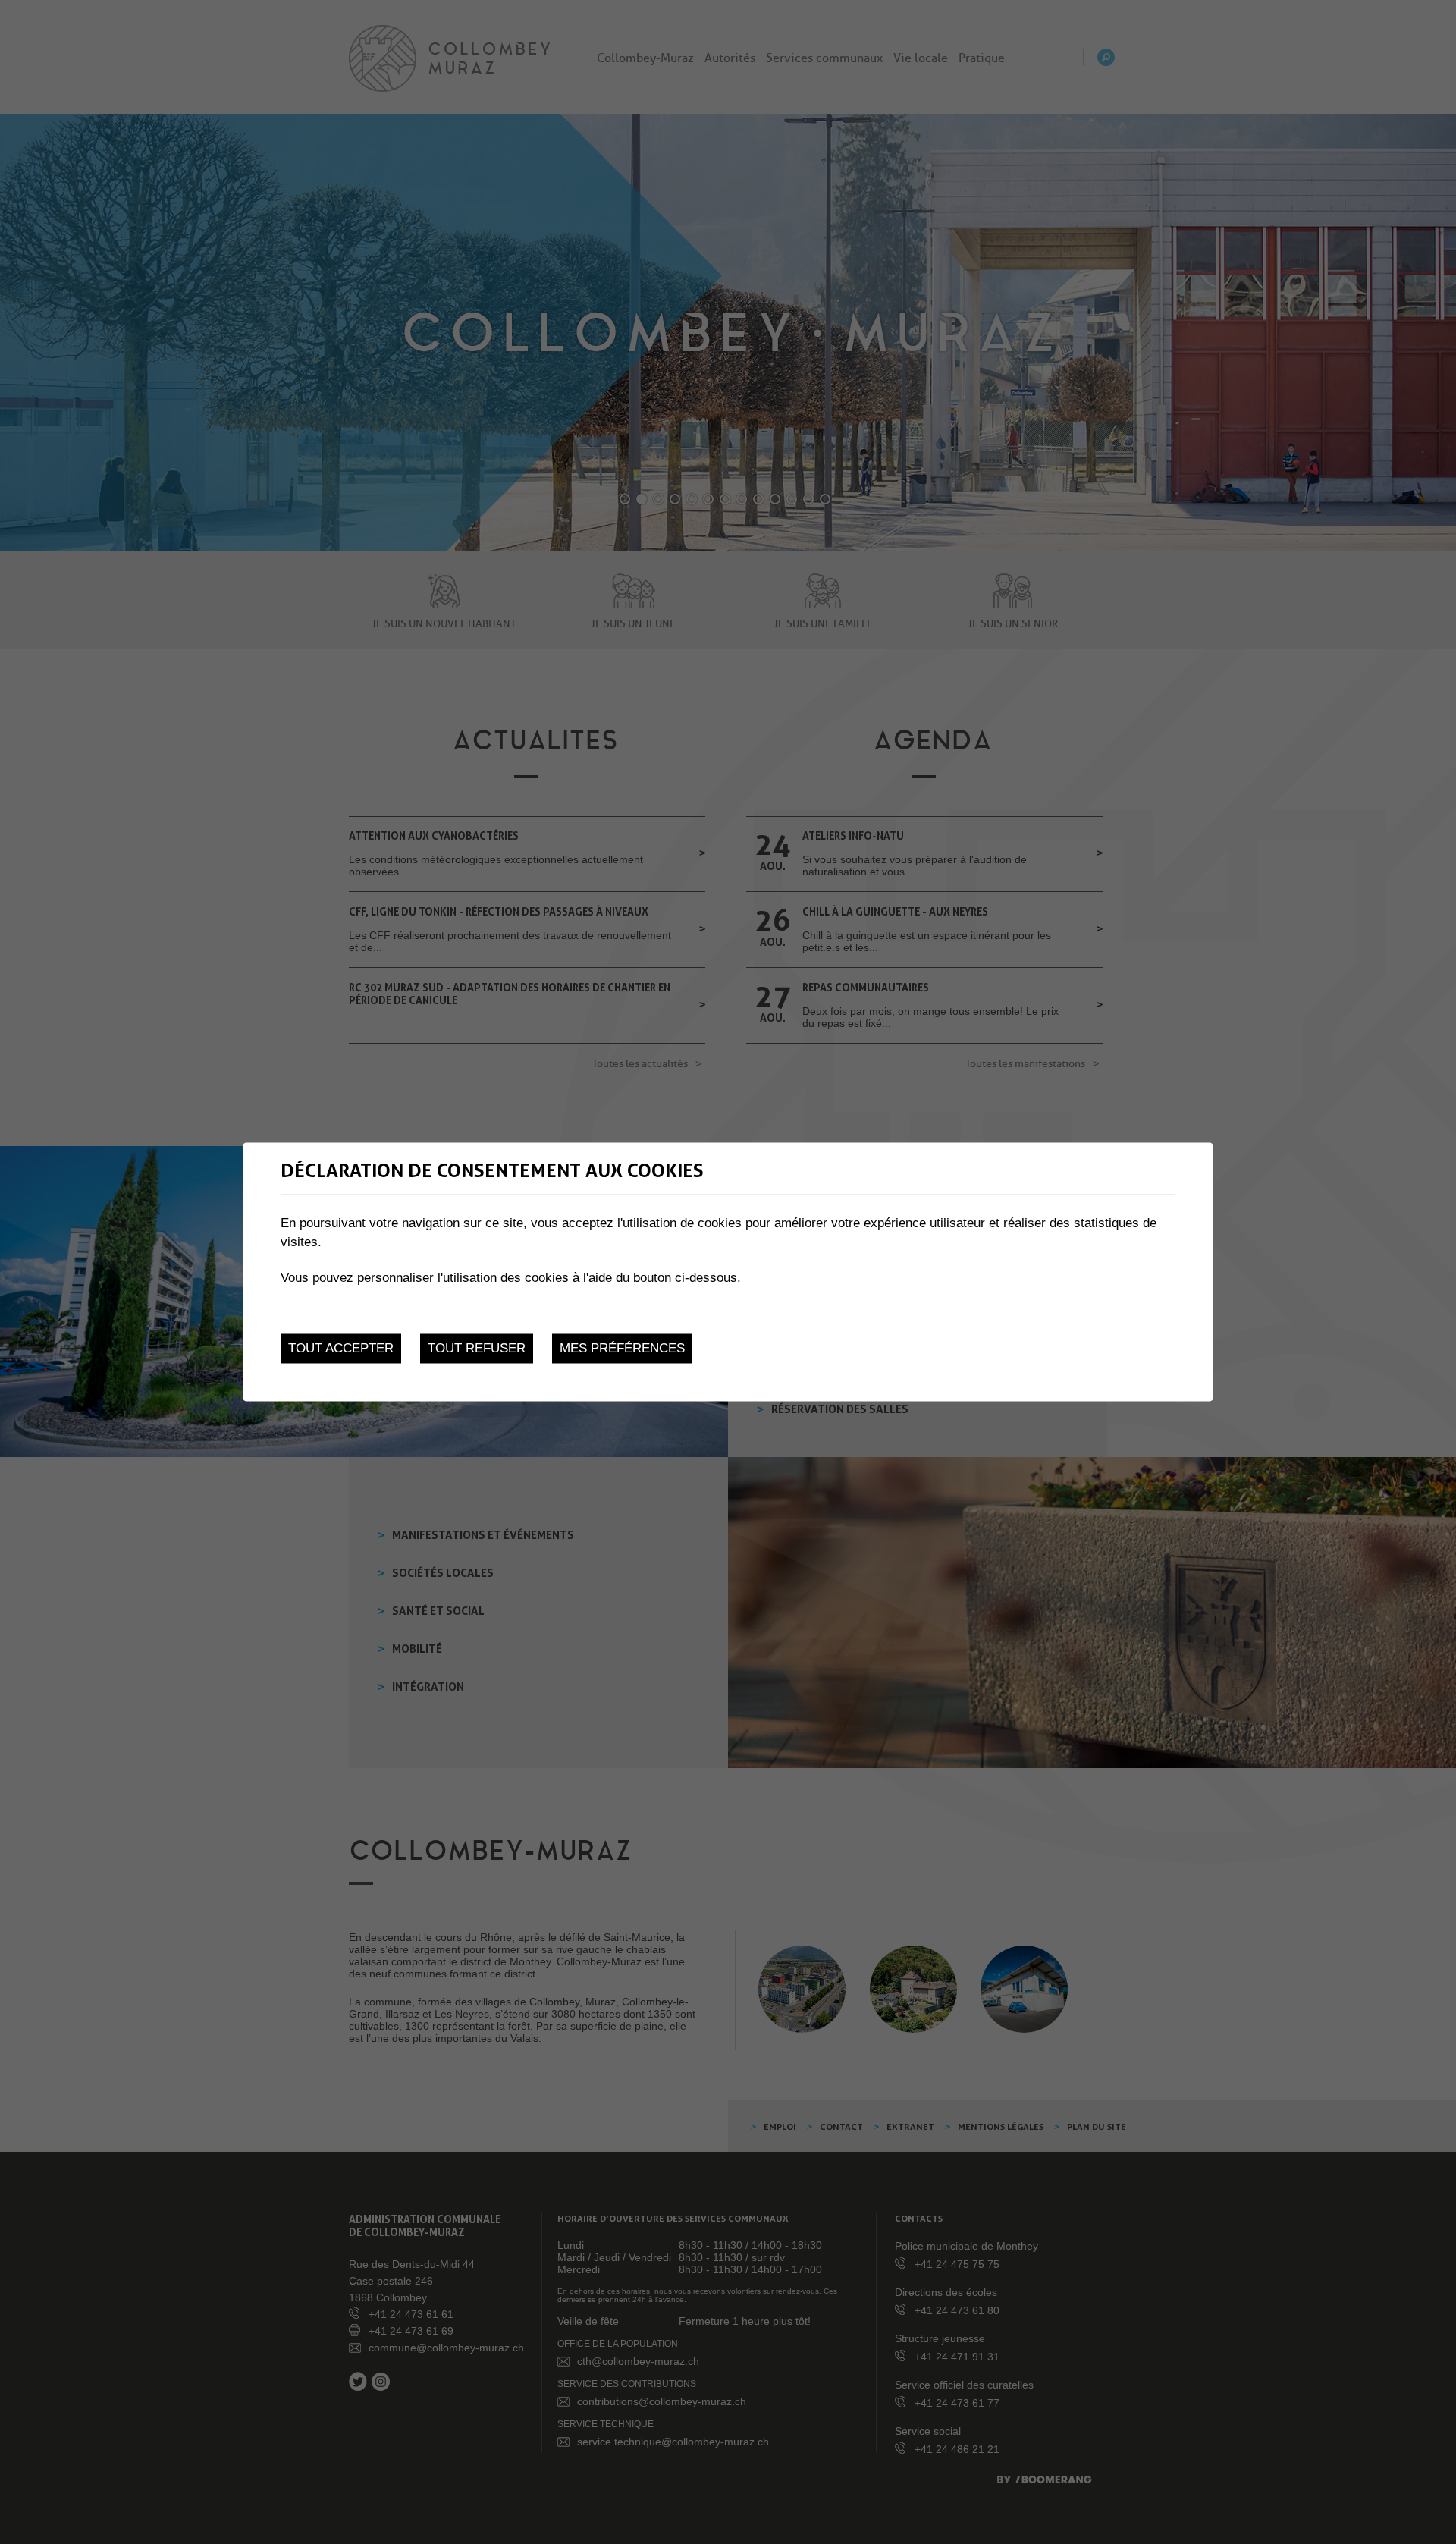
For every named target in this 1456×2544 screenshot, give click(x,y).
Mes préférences (622, 1348)
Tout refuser (477, 1348)
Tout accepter (341, 1348)
